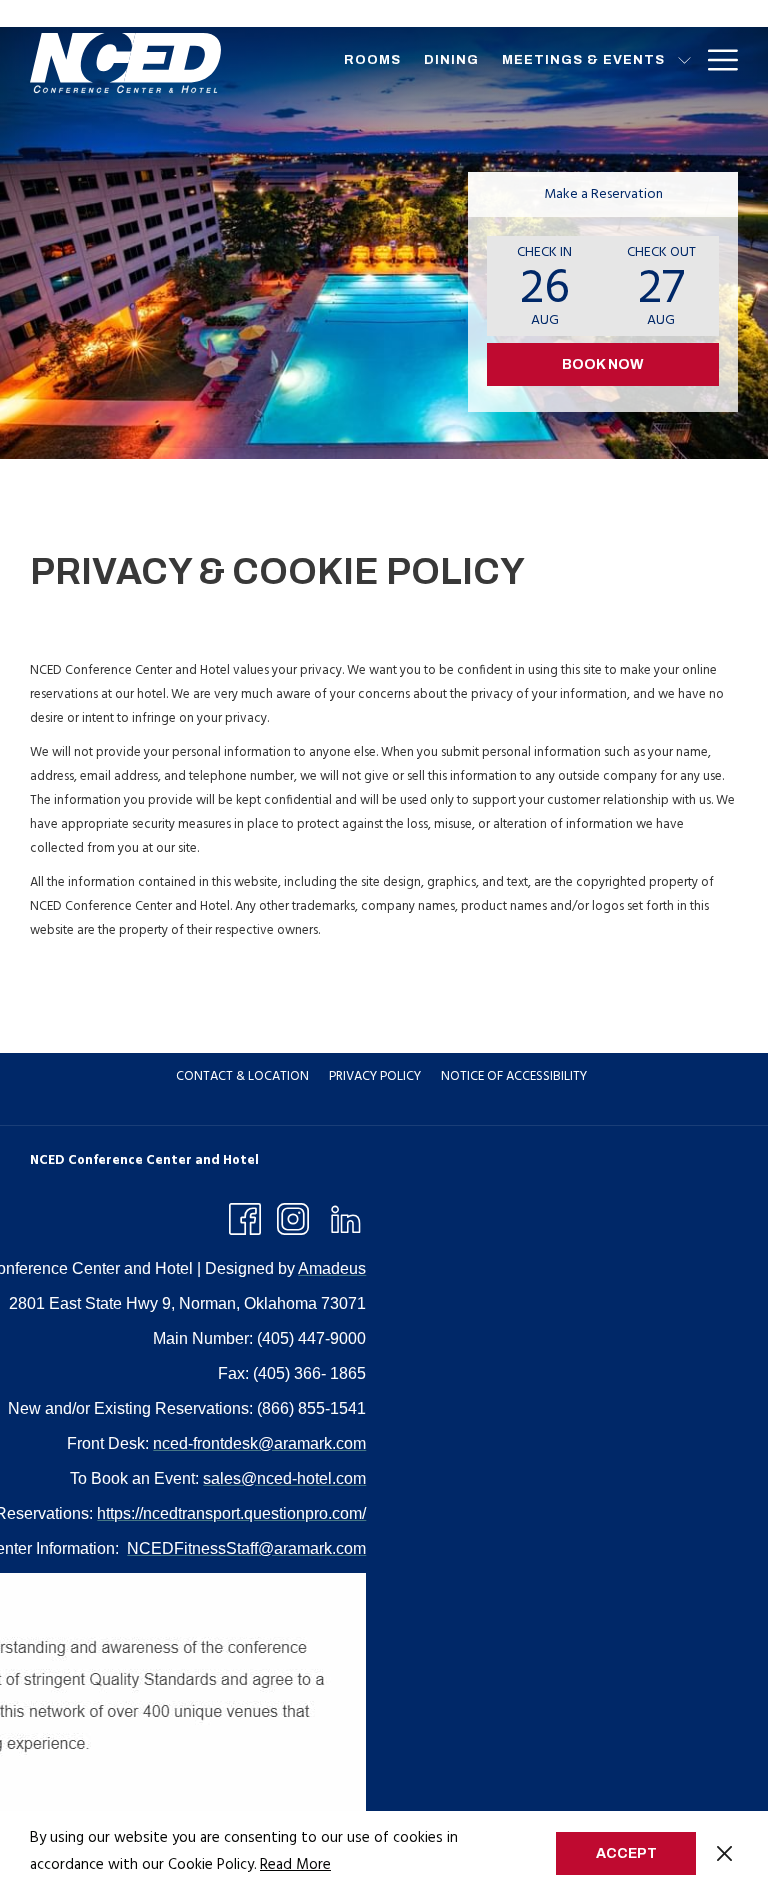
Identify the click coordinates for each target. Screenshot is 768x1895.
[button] (545, 286)
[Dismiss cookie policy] (724, 1853)
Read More (295, 1865)
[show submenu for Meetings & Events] (684, 60)
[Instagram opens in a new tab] (293, 1218)
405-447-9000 (682, 13)
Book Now (603, 364)
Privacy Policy (375, 1076)
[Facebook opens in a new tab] (245, 1218)
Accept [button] (626, 1853)
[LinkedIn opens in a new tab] (346, 1218)
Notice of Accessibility (514, 1076)
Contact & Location (242, 1076)
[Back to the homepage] (125, 63)
